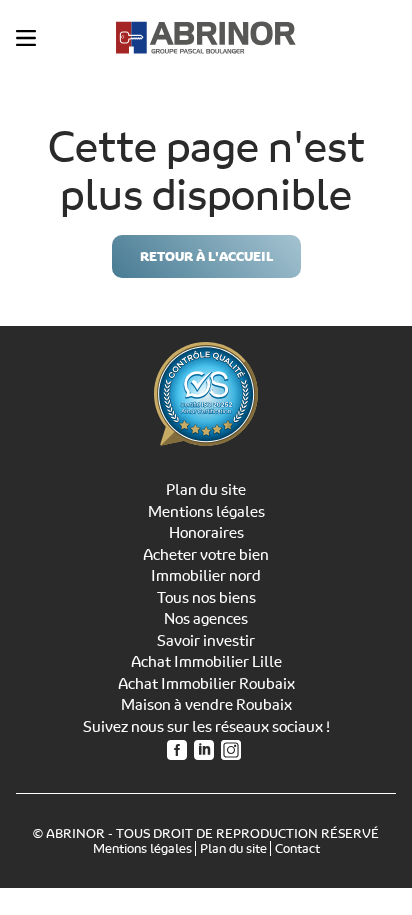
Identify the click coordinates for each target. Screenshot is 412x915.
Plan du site (206, 490)
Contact (297, 848)
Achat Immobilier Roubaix (206, 684)
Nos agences (206, 619)
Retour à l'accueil (206, 256)
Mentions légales (206, 512)
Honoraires (206, 533)
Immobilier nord (206, 576)
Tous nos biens (206, 598)
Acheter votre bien (206, 555)
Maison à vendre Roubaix (206, 705)
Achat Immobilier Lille (206, 662)
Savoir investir (206, 641)
